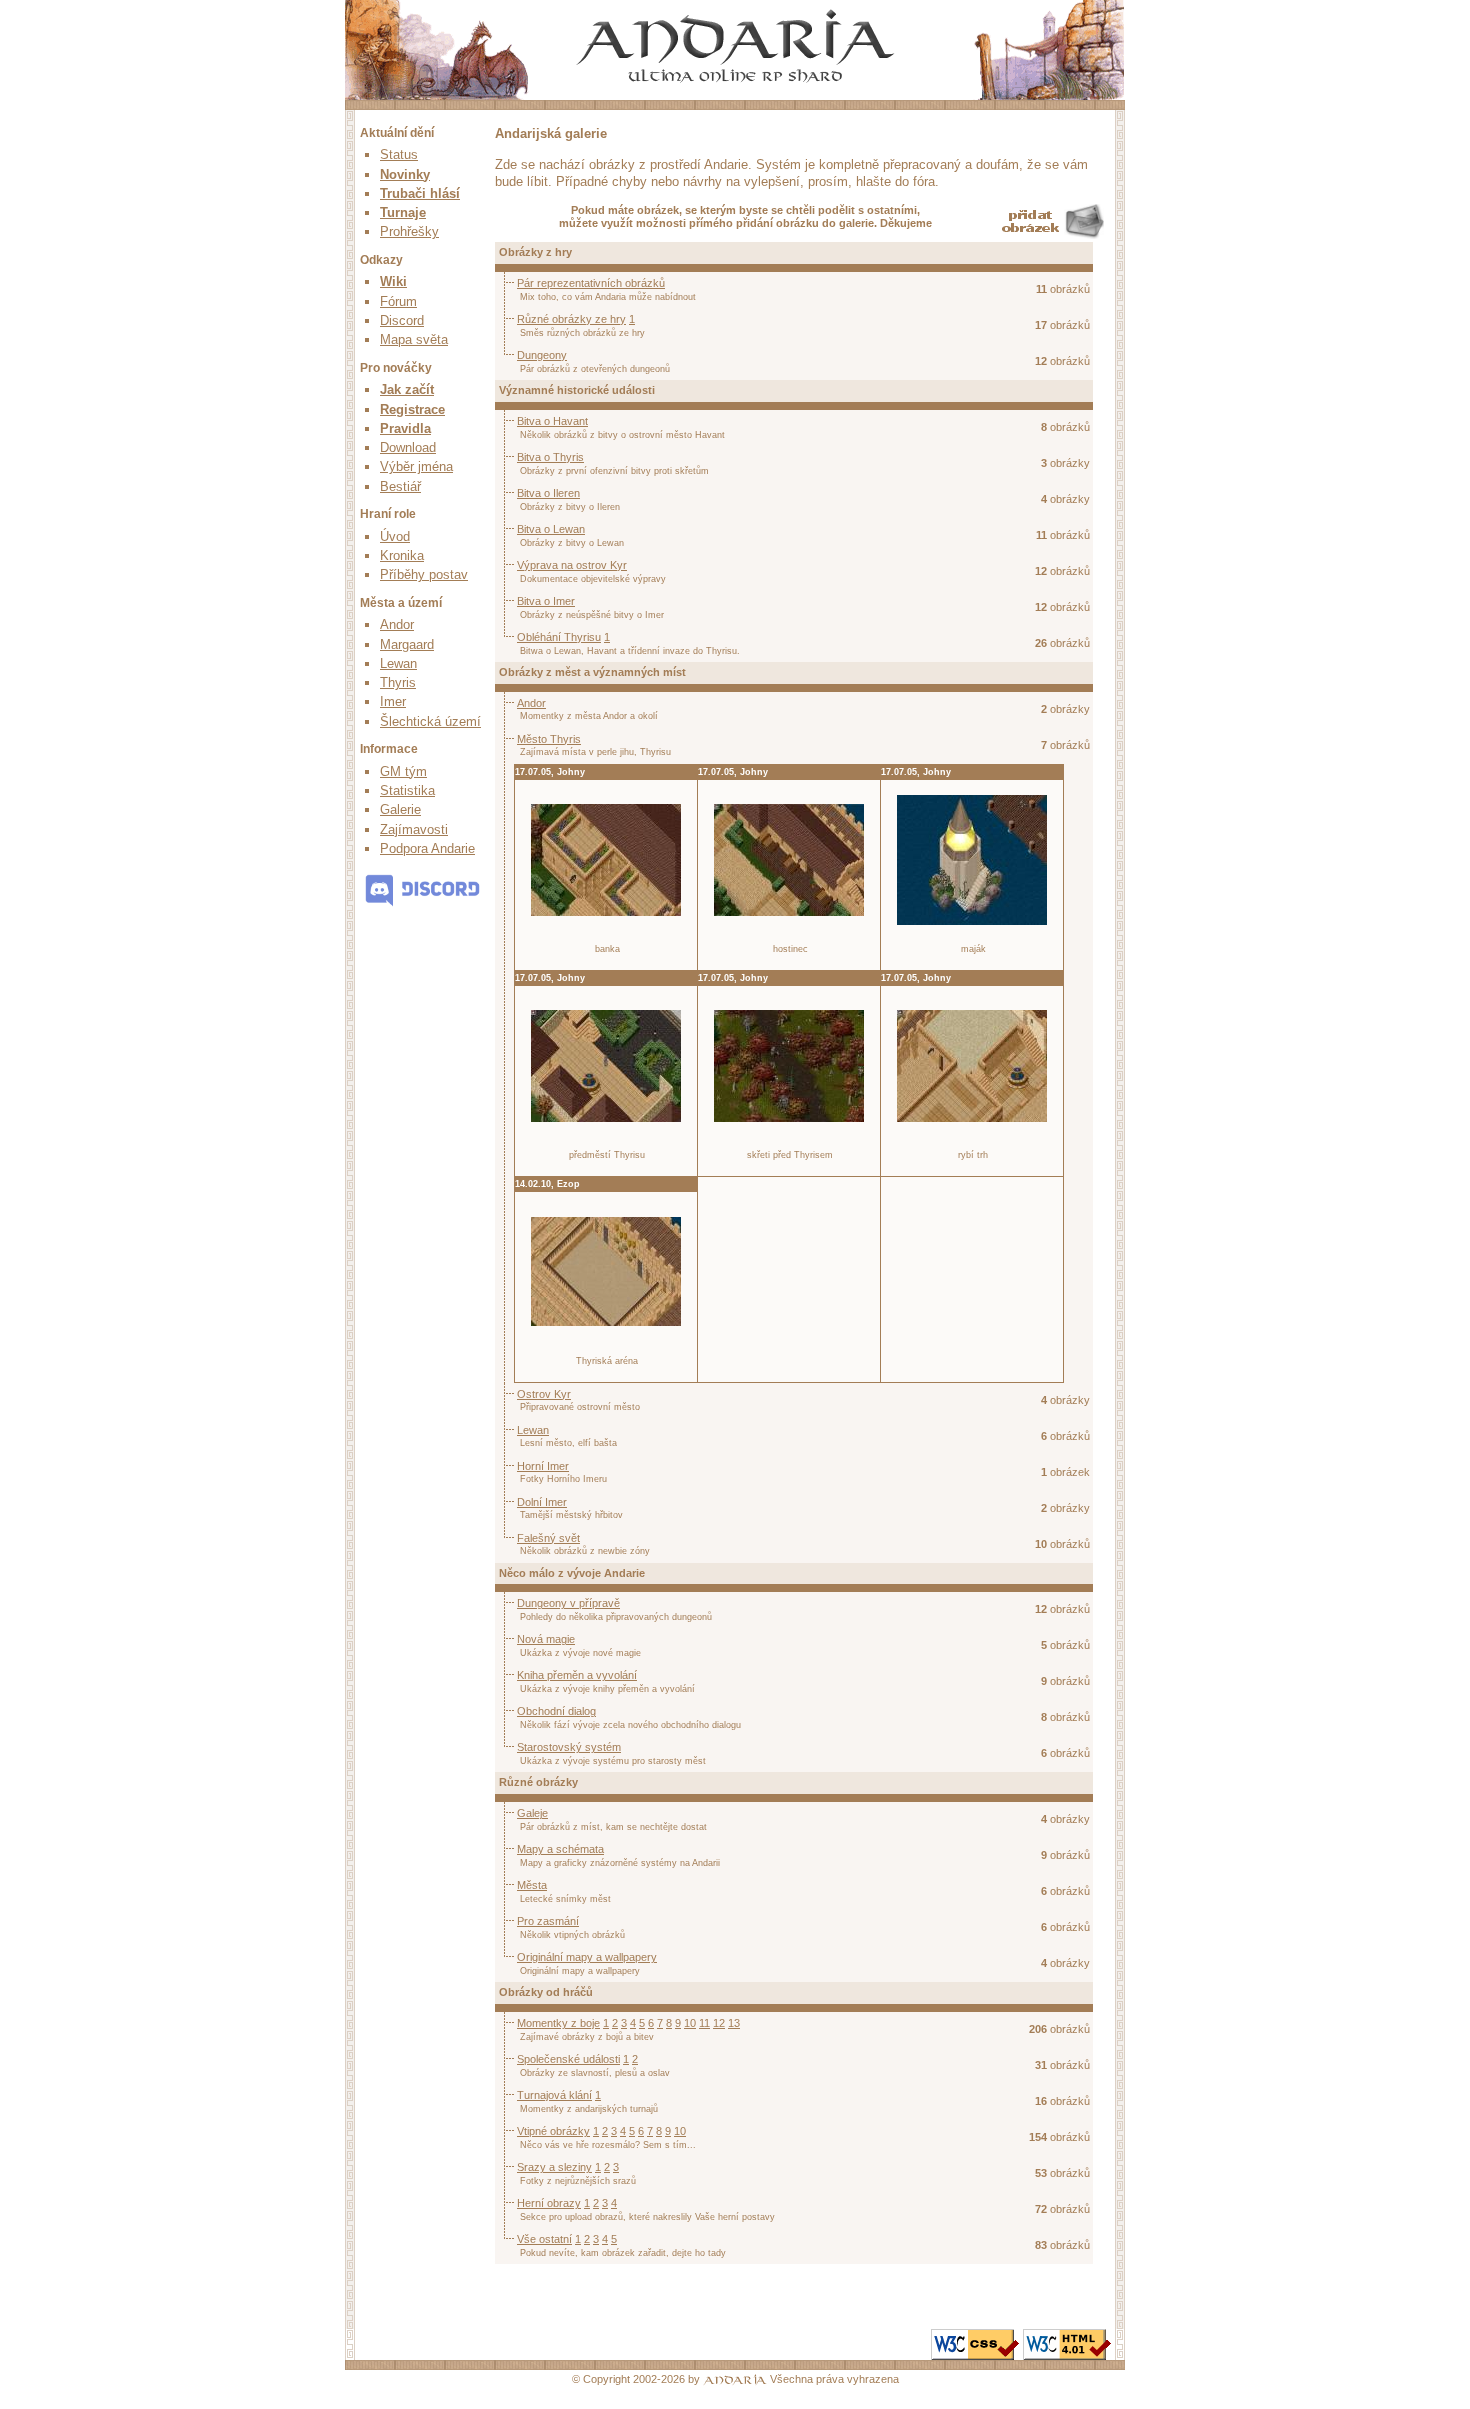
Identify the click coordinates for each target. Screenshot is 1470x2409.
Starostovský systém (569, 1747)
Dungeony (542, 355)
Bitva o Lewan (551, 529)
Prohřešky (409, 231)
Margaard (407, 644)
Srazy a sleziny (554, 2167)
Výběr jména (416, 466)
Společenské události (568, 2059)
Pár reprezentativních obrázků (591, 283)
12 (719, 2023)
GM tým (403, 771)
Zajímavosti (414, 829)
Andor (397, 624)
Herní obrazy (549, 2203)
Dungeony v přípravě (568, 1603)
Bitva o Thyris (550, 457)
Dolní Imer (542, 1502)
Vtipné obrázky (553, 2131)
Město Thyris (549, 739)
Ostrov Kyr (544, 1394)
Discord (402, 320)
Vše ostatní (544, 2239)
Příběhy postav (424, 574)
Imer (393, 701)
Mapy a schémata (560, 1849)
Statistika (407, 790)
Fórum (398, 301)
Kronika (402, 555)
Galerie (400, 809)
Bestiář (400, 486)
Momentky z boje (558, 2023)
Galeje (532, 1813)
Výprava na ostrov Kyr (572, 565)
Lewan (398, 663)
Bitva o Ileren (548, 493)
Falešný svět (548, 1538)
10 (690, 2023)
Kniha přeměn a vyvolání (577, 1675)
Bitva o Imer (546, 601)
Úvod (395, 536)
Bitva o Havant (552, 421)
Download (408, 447)
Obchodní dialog (556, 1711)
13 (734, 2023)
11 (704, 2023)
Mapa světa (414, 339)
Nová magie (546, 1639)
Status (399, 154)
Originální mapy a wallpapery (587, 1957)
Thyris (398, 682)
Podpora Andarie (427, 848)
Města (532, 1885)
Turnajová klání (554, 2095)
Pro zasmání (548, 1921)
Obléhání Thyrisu (559, 637)
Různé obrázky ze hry (571, 319)
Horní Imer (543, 1466)
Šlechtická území (430, 721)
